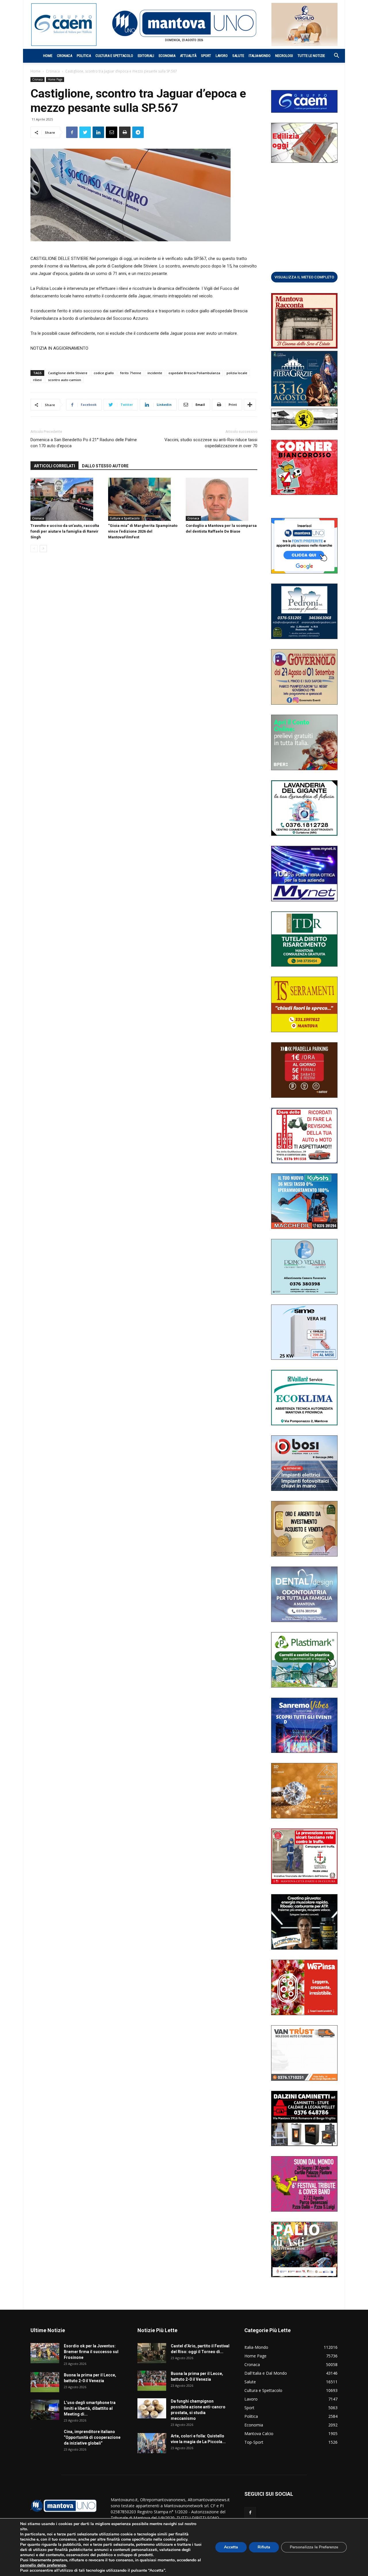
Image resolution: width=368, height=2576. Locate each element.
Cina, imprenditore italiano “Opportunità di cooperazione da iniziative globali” (92, 2437)
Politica (84, 56)
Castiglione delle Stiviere (68, 373)
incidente (155, 373)
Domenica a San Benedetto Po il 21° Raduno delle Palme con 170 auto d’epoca (84, 443)
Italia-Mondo (260, 56)
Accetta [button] (231, 2547)
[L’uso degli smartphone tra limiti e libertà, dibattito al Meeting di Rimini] (45, 2410)
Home (48, 56)
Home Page (55, 79)
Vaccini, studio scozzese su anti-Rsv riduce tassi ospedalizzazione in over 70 (211, 443)
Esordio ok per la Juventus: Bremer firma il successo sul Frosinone (91, 2352)
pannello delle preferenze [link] (43, 2565)
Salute (238, 56)
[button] (333, 56)
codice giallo (104, 373)
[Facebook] (250, 2513)
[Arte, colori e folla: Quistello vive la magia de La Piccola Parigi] (152, 2443)
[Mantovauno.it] (184, 23)
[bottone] (304, 277)
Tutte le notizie (311, 56)
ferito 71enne (131, 373)
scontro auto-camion (65, 380)
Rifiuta (264, 2547)
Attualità (188, 56)
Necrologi (284, 56)
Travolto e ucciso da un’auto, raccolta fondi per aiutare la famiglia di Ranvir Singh (65, 531)
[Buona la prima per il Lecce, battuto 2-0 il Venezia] (45, 2382)
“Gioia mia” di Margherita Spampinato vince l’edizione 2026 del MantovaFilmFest (143, 531)
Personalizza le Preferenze (314, 2547)
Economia (167, 56)
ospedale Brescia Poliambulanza (194, 373)
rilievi (37, 380)
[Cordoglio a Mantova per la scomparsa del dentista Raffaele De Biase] (222, 499)
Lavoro (222, 56)
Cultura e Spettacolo (114, 56)
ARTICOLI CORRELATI (54, 466)
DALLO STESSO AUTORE (105, 466)
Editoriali (146, 56)
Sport (206, 56)
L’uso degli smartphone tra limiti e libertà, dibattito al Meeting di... (90, 2408)
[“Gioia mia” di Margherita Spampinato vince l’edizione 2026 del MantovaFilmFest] (144, 499)
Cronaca (65, 56)
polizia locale (237, 373)
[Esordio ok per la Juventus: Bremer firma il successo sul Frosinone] (45, 2353)
